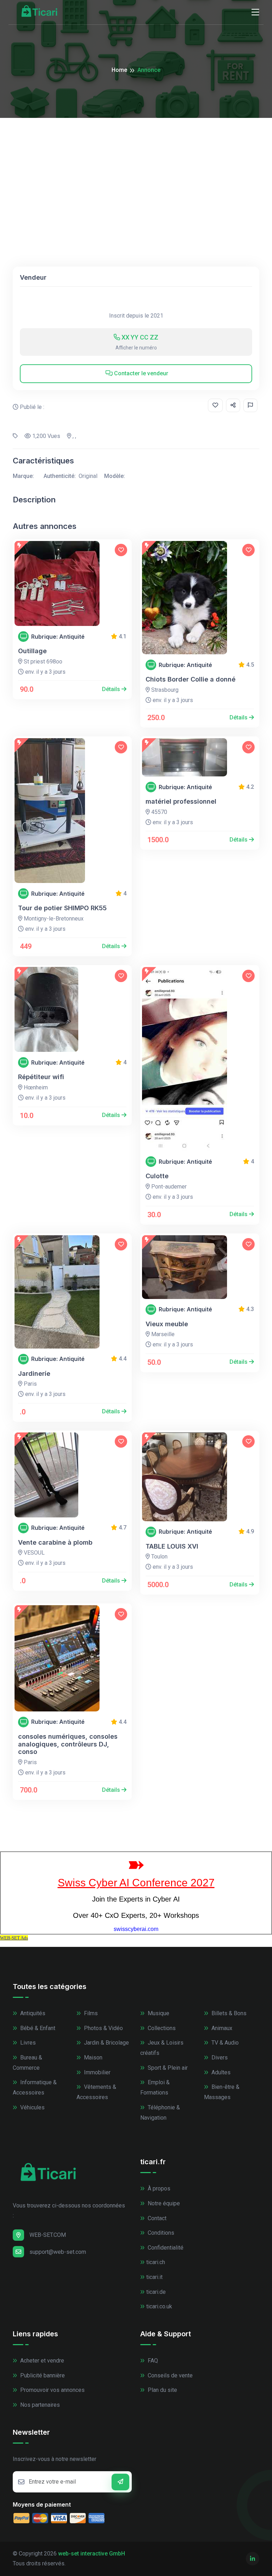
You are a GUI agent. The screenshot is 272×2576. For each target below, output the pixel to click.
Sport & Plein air (167, 2068)
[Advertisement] (136, 171)
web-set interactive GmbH (92, 2554)
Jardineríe (34, 1374)
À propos (158, 2189)
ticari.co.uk (159, 2306)
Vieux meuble (167, 1324)
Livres (27, 2043)
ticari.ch (156, 2262)
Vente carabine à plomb (55, 1542)
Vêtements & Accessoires (96, 2092)
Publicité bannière (42, 2375)
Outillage (32, 651)
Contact (156, 2218)
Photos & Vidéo (103, 2028)
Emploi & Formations (155, 2087)
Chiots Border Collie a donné (191, 679)
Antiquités (32, 2013)
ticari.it (154, 2277)
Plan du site (162, 2390)
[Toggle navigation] (255, 12)
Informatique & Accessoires (35, 2087)
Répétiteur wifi (41, 1077)
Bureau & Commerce (27, 2063)
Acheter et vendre (41, 2361)
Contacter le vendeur (140, 373)
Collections (161, 2028)
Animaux (221, 2028)
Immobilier (97, 2072)
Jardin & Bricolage (106, 2043)
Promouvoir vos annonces (52, 2390)
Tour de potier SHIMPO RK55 (62, 908)
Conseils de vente (169, 2375)
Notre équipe (163, 2203)
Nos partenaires (39, 2405)
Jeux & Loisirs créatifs (162, 2048)
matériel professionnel (181, 801)
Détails (112, 689)
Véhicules (32, 2107)
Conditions (160, 2233)
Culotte (157, 1176)
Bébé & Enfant (37, 2028)
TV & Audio (224, 2043)
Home (119, 70)
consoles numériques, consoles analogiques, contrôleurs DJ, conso (68, 1744)
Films (90, 2013)
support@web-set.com (58, 2252)
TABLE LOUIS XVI (172, 1546)
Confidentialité (165, 2248)
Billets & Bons (228, 2013)
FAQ (152, 2361)
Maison (92, 2058)
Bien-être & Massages (222, 2092)
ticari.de (156, 2292)
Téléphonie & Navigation (160, 2113)
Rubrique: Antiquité (58, 637)
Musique (158, 2013)
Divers (219, 2058)
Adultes (220, 2072)
